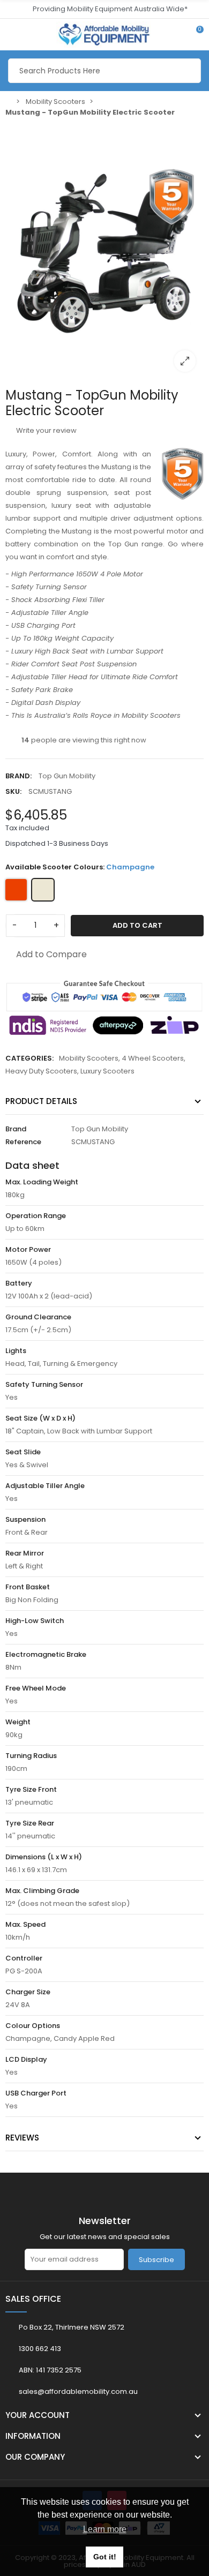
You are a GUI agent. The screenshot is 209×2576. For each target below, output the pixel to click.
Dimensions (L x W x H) (44, 1857)
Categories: (29, 1058)
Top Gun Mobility (67, 776)
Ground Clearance (38, 1317)
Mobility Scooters (89, 1058)
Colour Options (33, 2026)
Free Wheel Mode (36, 1688)
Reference (23, 1142)
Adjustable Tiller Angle (45, 1486)
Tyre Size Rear (30, 1823)
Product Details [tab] (41, 1101)
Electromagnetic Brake (46, 1654)
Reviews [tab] (22, 2138)
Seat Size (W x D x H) (40, 1418)
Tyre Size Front (31, 1789)
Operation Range (36, 1216)
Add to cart (137, 925)
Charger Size (28, 1992)
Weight (18, 1722)
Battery (19, 1283)
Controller (24, 1958)
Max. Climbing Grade (42, 1891)
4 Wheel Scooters (153, 1058)
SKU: (13, 791)
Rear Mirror (25, 1553)
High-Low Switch (35, 1621)
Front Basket (28, 1587)
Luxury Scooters (107, 1071)
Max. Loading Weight (42, 1182)
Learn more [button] (105, 2529)
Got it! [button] (105, 2557)
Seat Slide (23, 1452)
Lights (16, 1351)
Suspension (25, 1519)
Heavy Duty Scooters (41, 1071)
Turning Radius (31, 1756)
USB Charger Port (36, 2093)
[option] (104, 251)
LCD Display (26, 2059)
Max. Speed (25, 1924)
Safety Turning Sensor (44, 1384)
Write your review (46, 430)
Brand (16, 1129)
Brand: (18, 776)
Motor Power (28, 1249)
